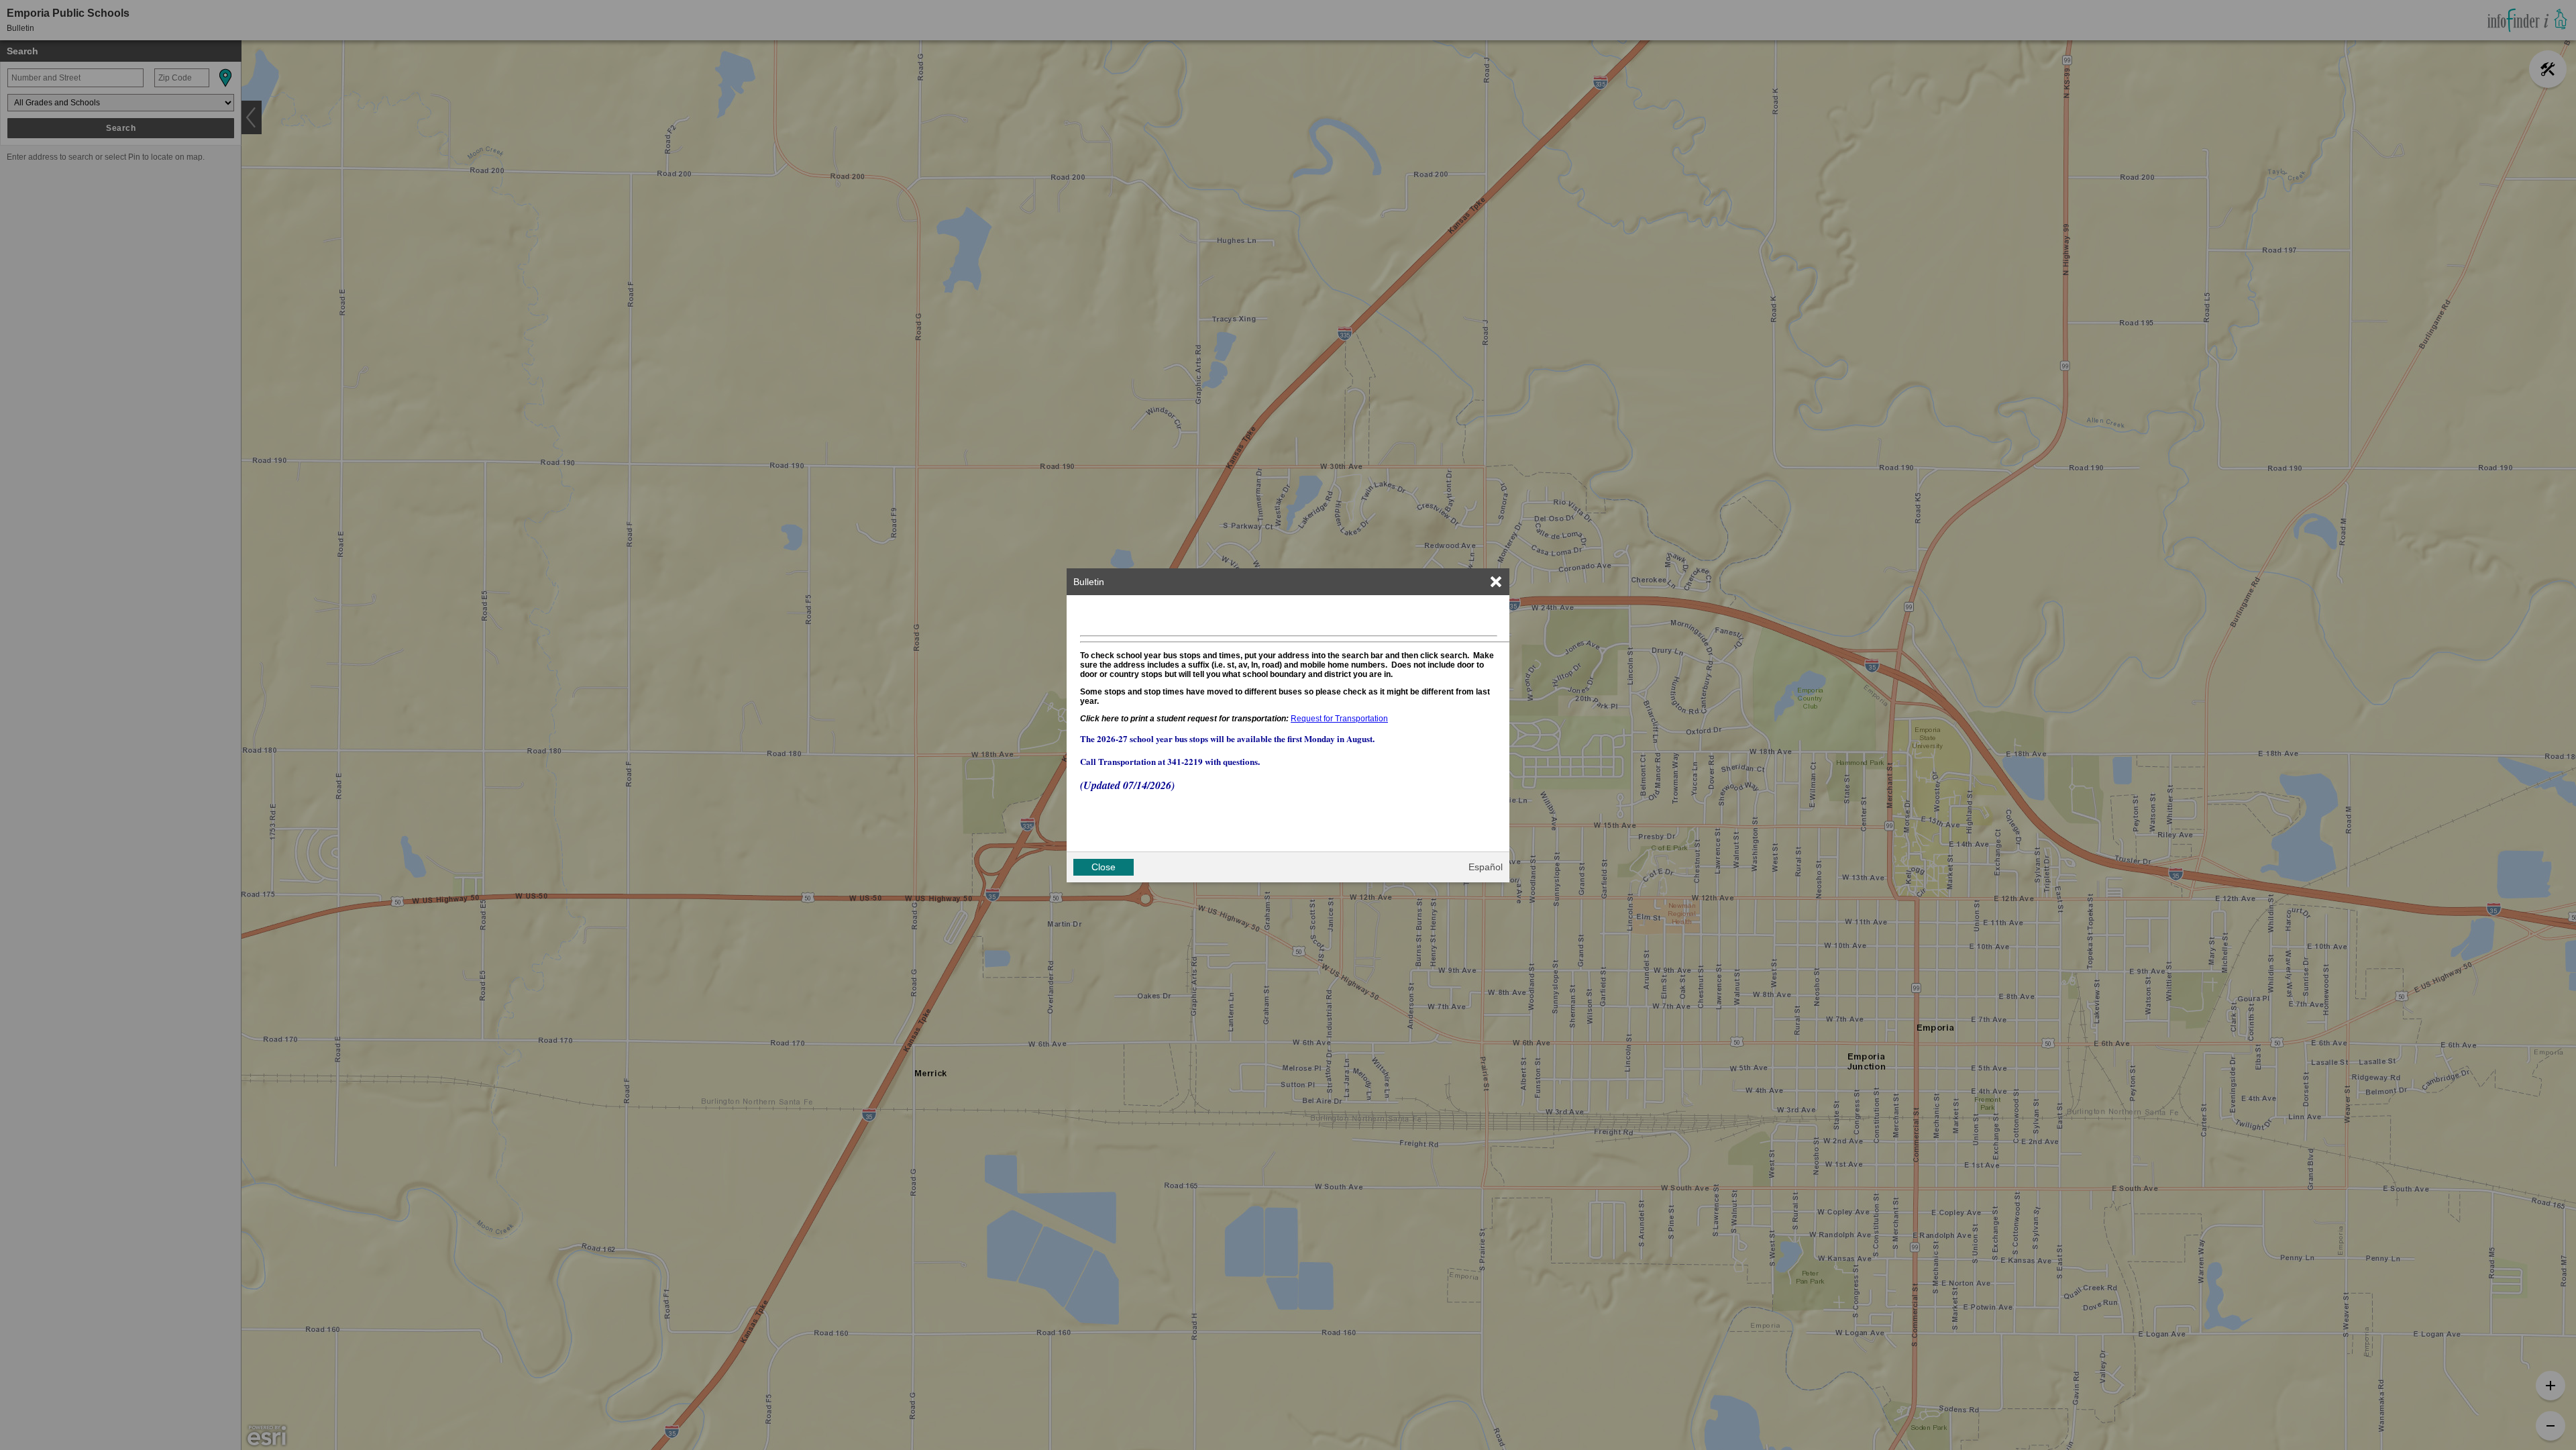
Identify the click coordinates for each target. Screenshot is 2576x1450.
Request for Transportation (1339, 719)
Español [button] (1486, 867)
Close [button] (1104, 867)
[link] (1496, 582)
